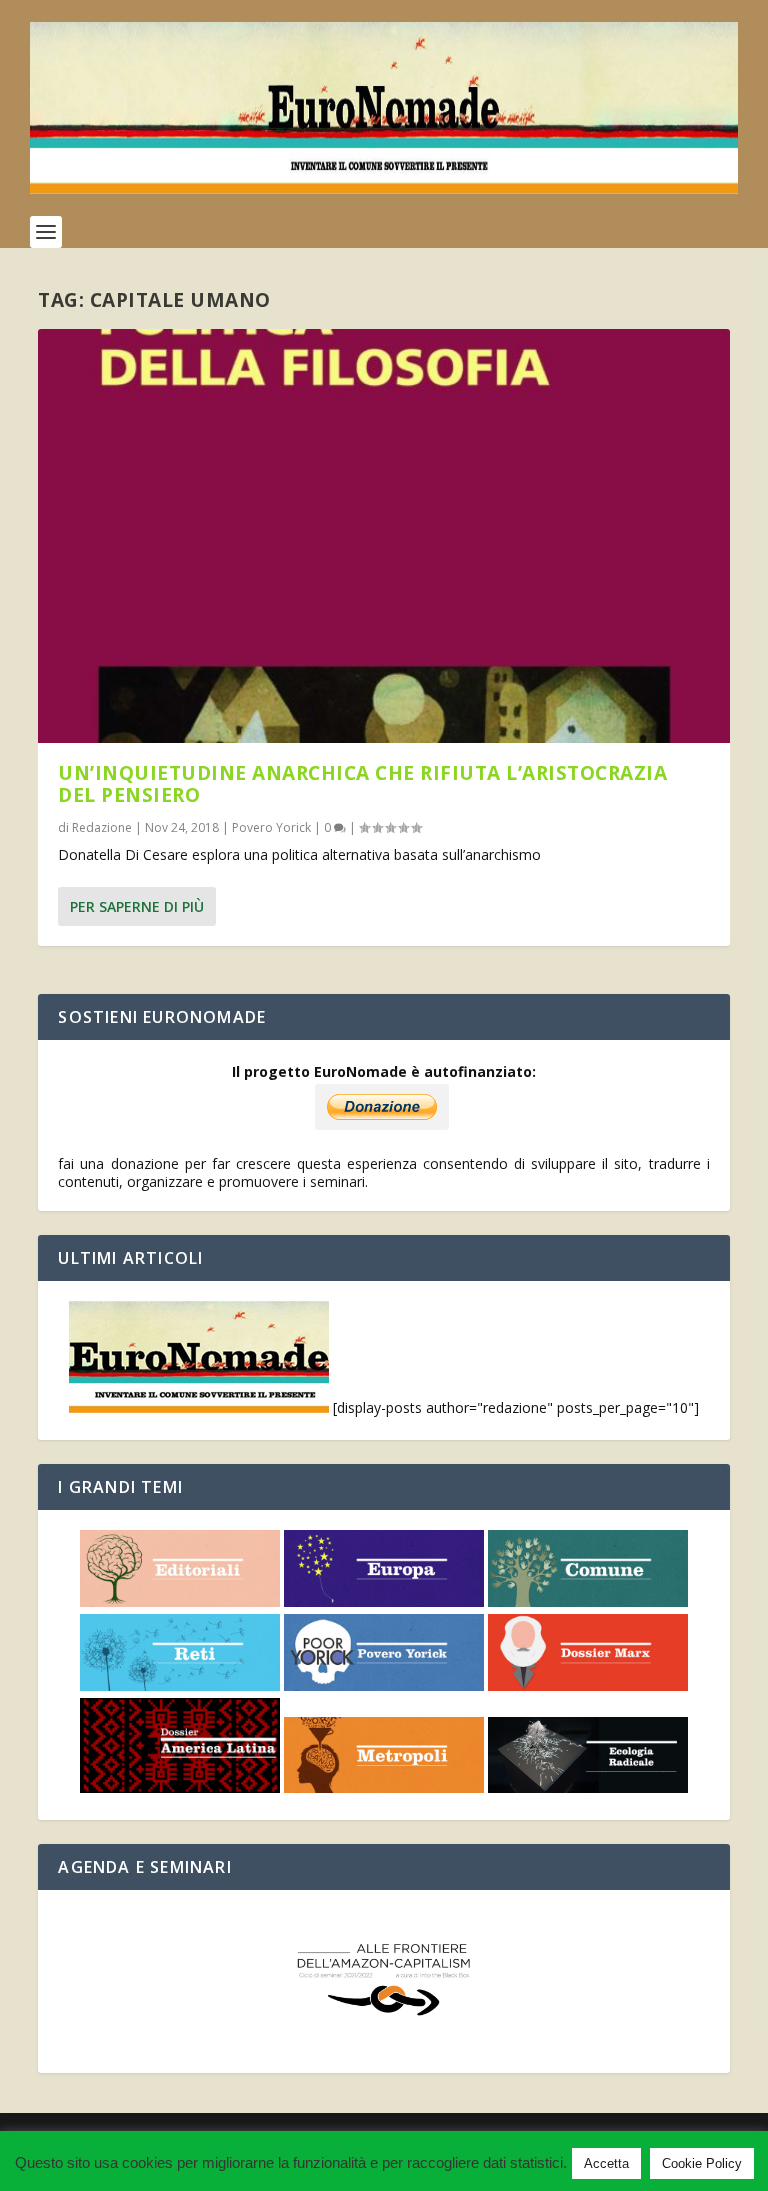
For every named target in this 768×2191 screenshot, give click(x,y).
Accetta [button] (606, 2163)
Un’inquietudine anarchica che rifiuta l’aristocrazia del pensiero (362, 784)
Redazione (102, 827)
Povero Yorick (271, 827)
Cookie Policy (702, 2163)
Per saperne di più (137, 906)
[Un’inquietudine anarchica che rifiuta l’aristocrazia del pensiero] (383, 536)
